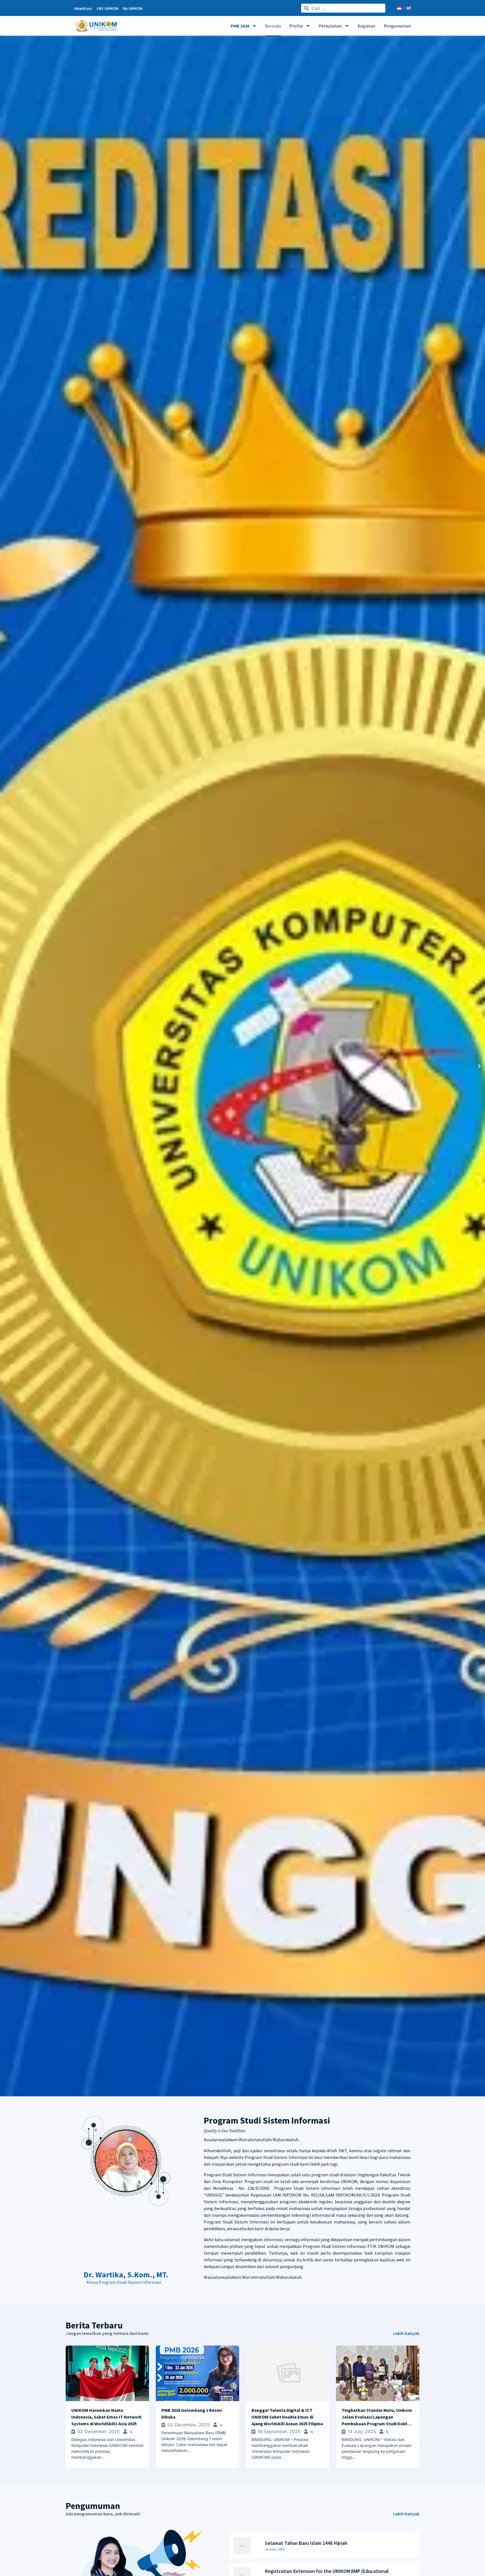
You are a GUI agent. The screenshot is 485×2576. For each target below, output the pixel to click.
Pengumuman (397, 26)
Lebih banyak (406, 2333)
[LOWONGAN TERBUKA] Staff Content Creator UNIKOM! (325, 2543)
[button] (6, 1066)
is (117, 2431)
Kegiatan (366, 26)
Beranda (273, 26)
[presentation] (65, 2395)
